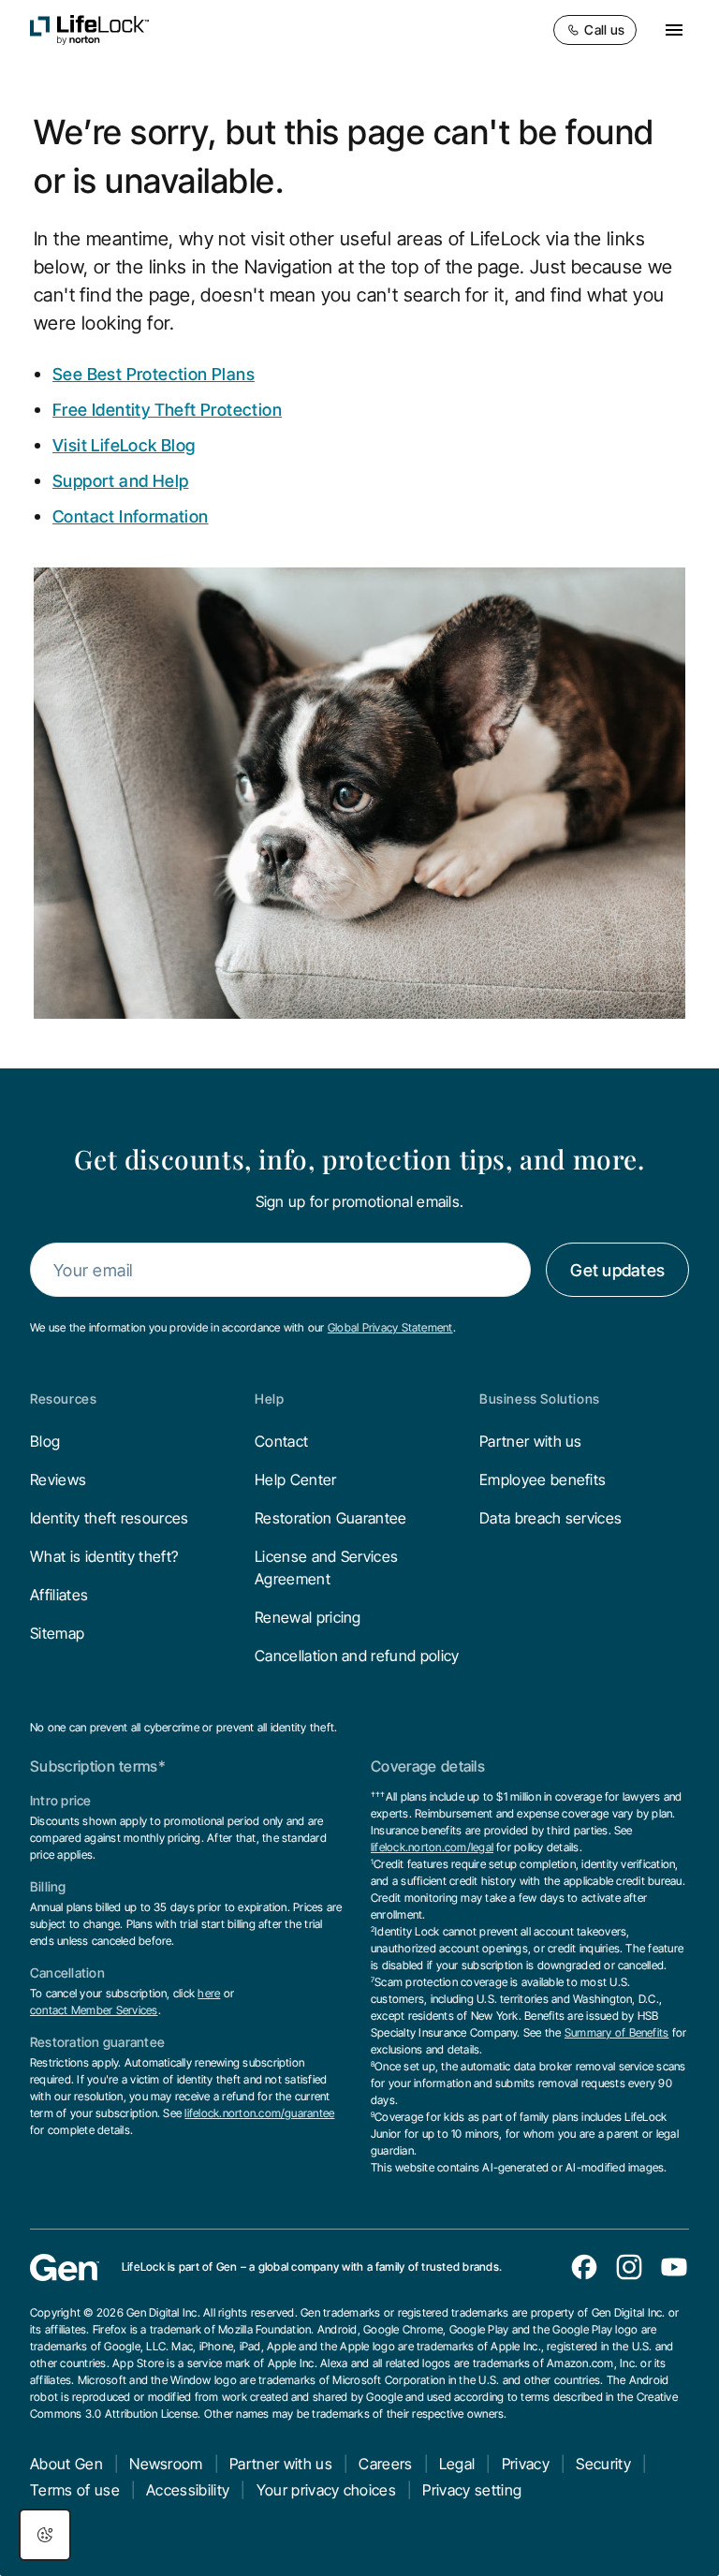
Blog (45, 1441)
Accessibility (188, 2490)
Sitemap (57, 1633)
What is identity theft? (104, 1556)
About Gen (66, 2464)
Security (603, 2464)
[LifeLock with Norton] (89, 30)
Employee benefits (543, 1479)
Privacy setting (472, 2490)
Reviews (58, 1479)
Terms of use (75, 2490)
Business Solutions (540, 1399)
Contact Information (131, 516)
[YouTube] (674, 2267)
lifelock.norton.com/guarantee (259, 2113)
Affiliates (59, 1595)
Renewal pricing (308, 1617)
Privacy (526, 2464)
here (209, 1993)
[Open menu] (674, 30)
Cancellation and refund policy (357, 1656)
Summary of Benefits (617, 2032)
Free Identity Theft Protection (167, 410)
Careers (385, 2464)
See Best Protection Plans (154, 374)
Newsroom (166, 2464)
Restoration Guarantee (331, 1518)
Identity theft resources (110, 1518)
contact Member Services (94, 2010)
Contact (281, 1441)
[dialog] (45, 2535)
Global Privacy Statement (390, 1327)
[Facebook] (584, 2267)
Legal (457, 2464)
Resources (63, 1399)
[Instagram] (629, 2267)
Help (269, 1399)
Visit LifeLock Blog (124, 445)
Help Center (296, 1479)
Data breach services (550, 1518)
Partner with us (531, 1441)
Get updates (617, 1270)
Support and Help (120, 481)
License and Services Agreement (326, 1568)
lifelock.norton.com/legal (432, 1847)
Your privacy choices (326, 2490)
